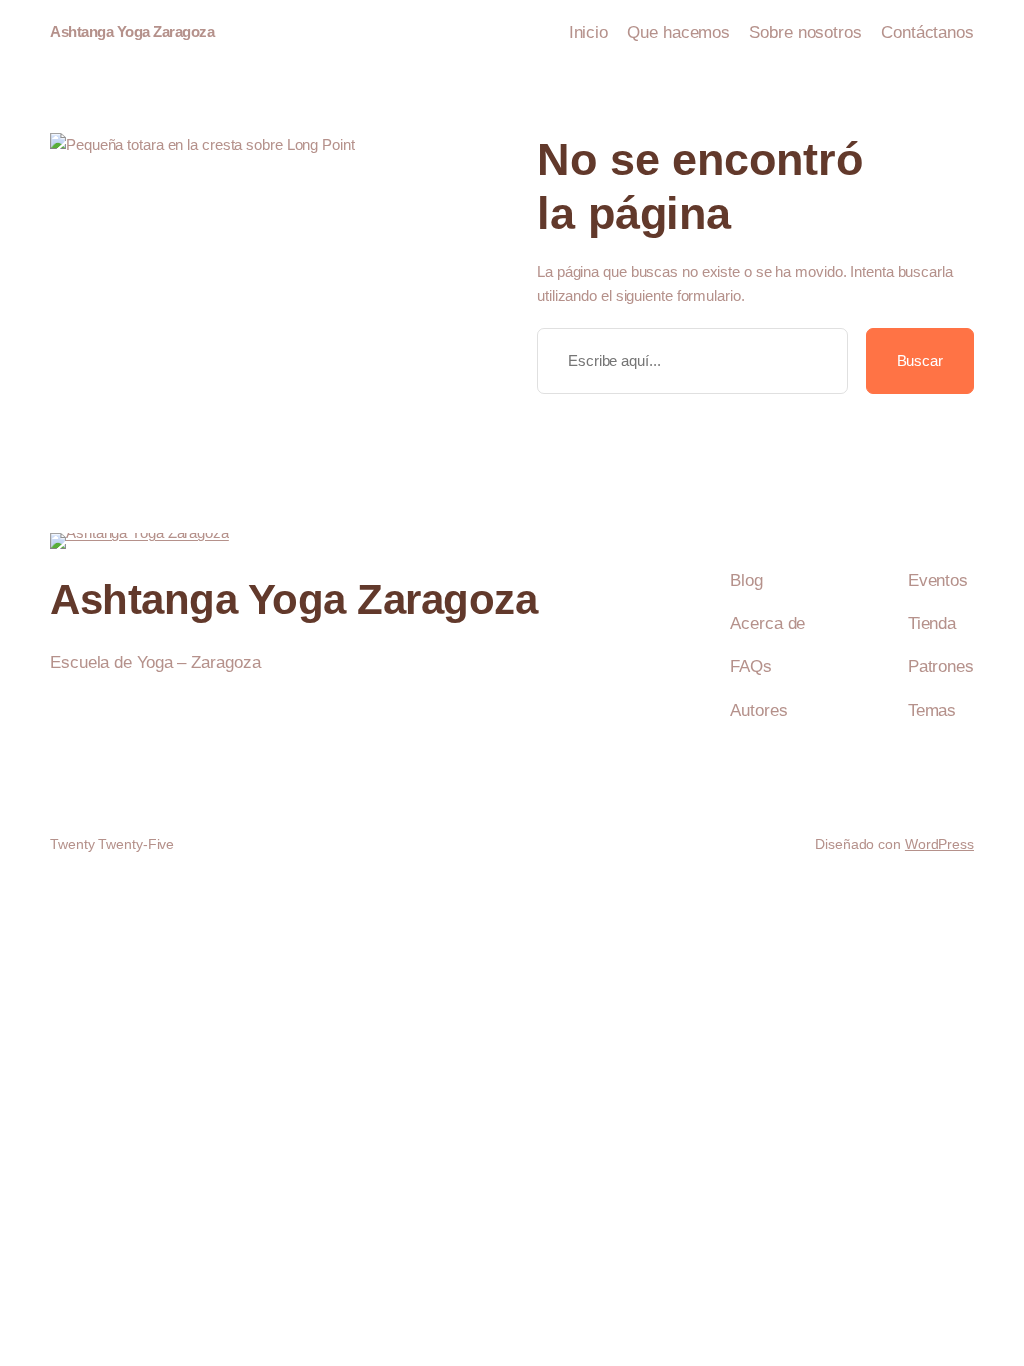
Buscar (920, 360)
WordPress (939, 844)
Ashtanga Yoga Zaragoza (132, 31)
